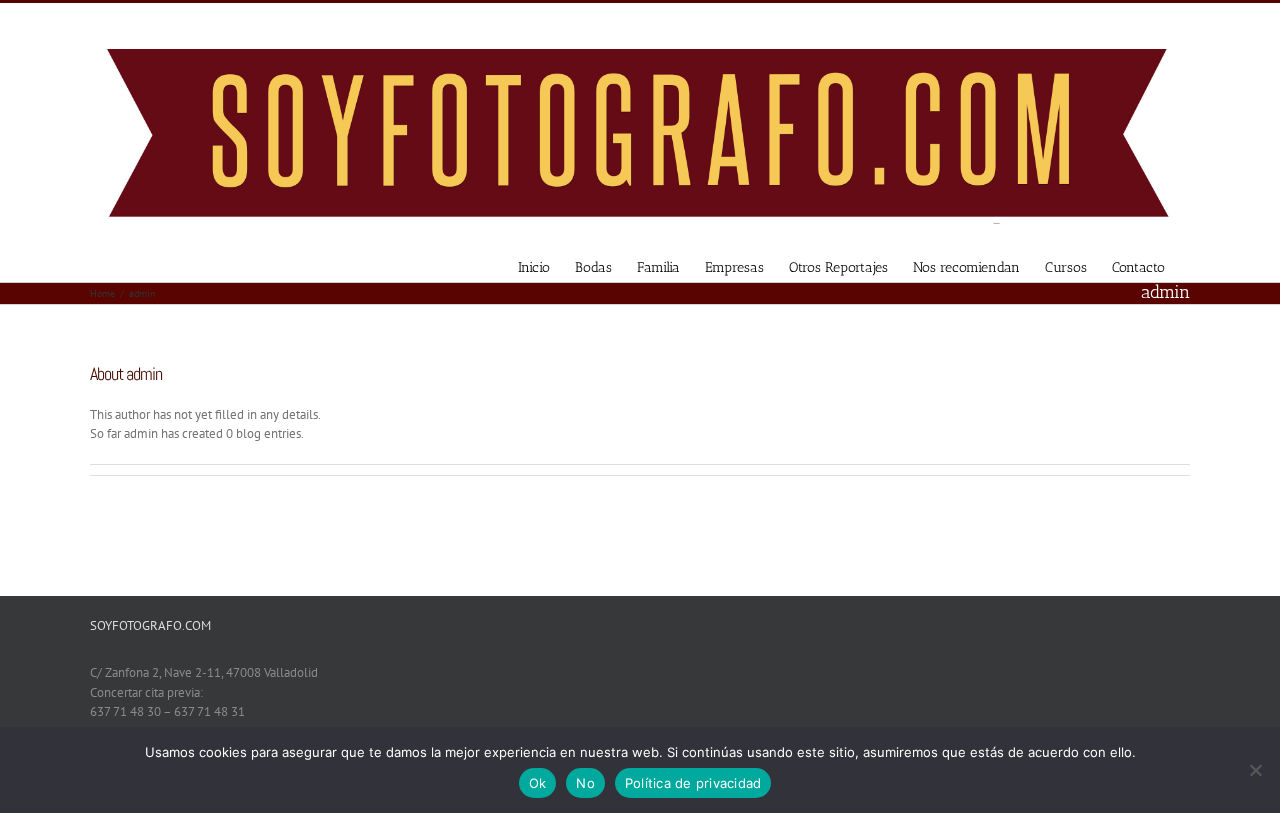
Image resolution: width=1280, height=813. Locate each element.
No (585, 783)
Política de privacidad (693, 783)
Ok (538, 783)
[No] (1255, 770)
